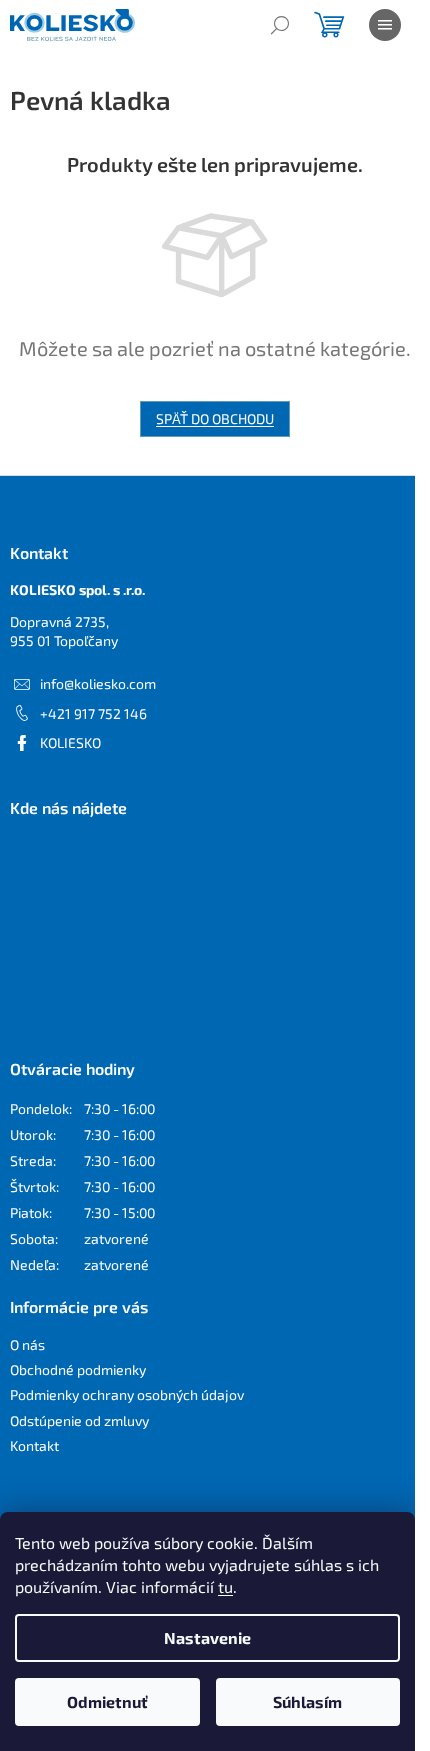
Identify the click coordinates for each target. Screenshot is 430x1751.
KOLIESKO (70, 742)
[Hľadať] (280, 25)
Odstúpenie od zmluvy (79, 1420)
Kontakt (34, 1445)
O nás (27, 1344)
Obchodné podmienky (78, 1369)
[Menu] (385, 25)
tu (225, 1586)
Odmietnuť (107, 1701)
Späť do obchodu (215, 418)
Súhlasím (307, 1701)
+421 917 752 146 (93, 713)
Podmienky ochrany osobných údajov (127, 1394)
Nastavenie (207, 1637)
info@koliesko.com (98, 683)
